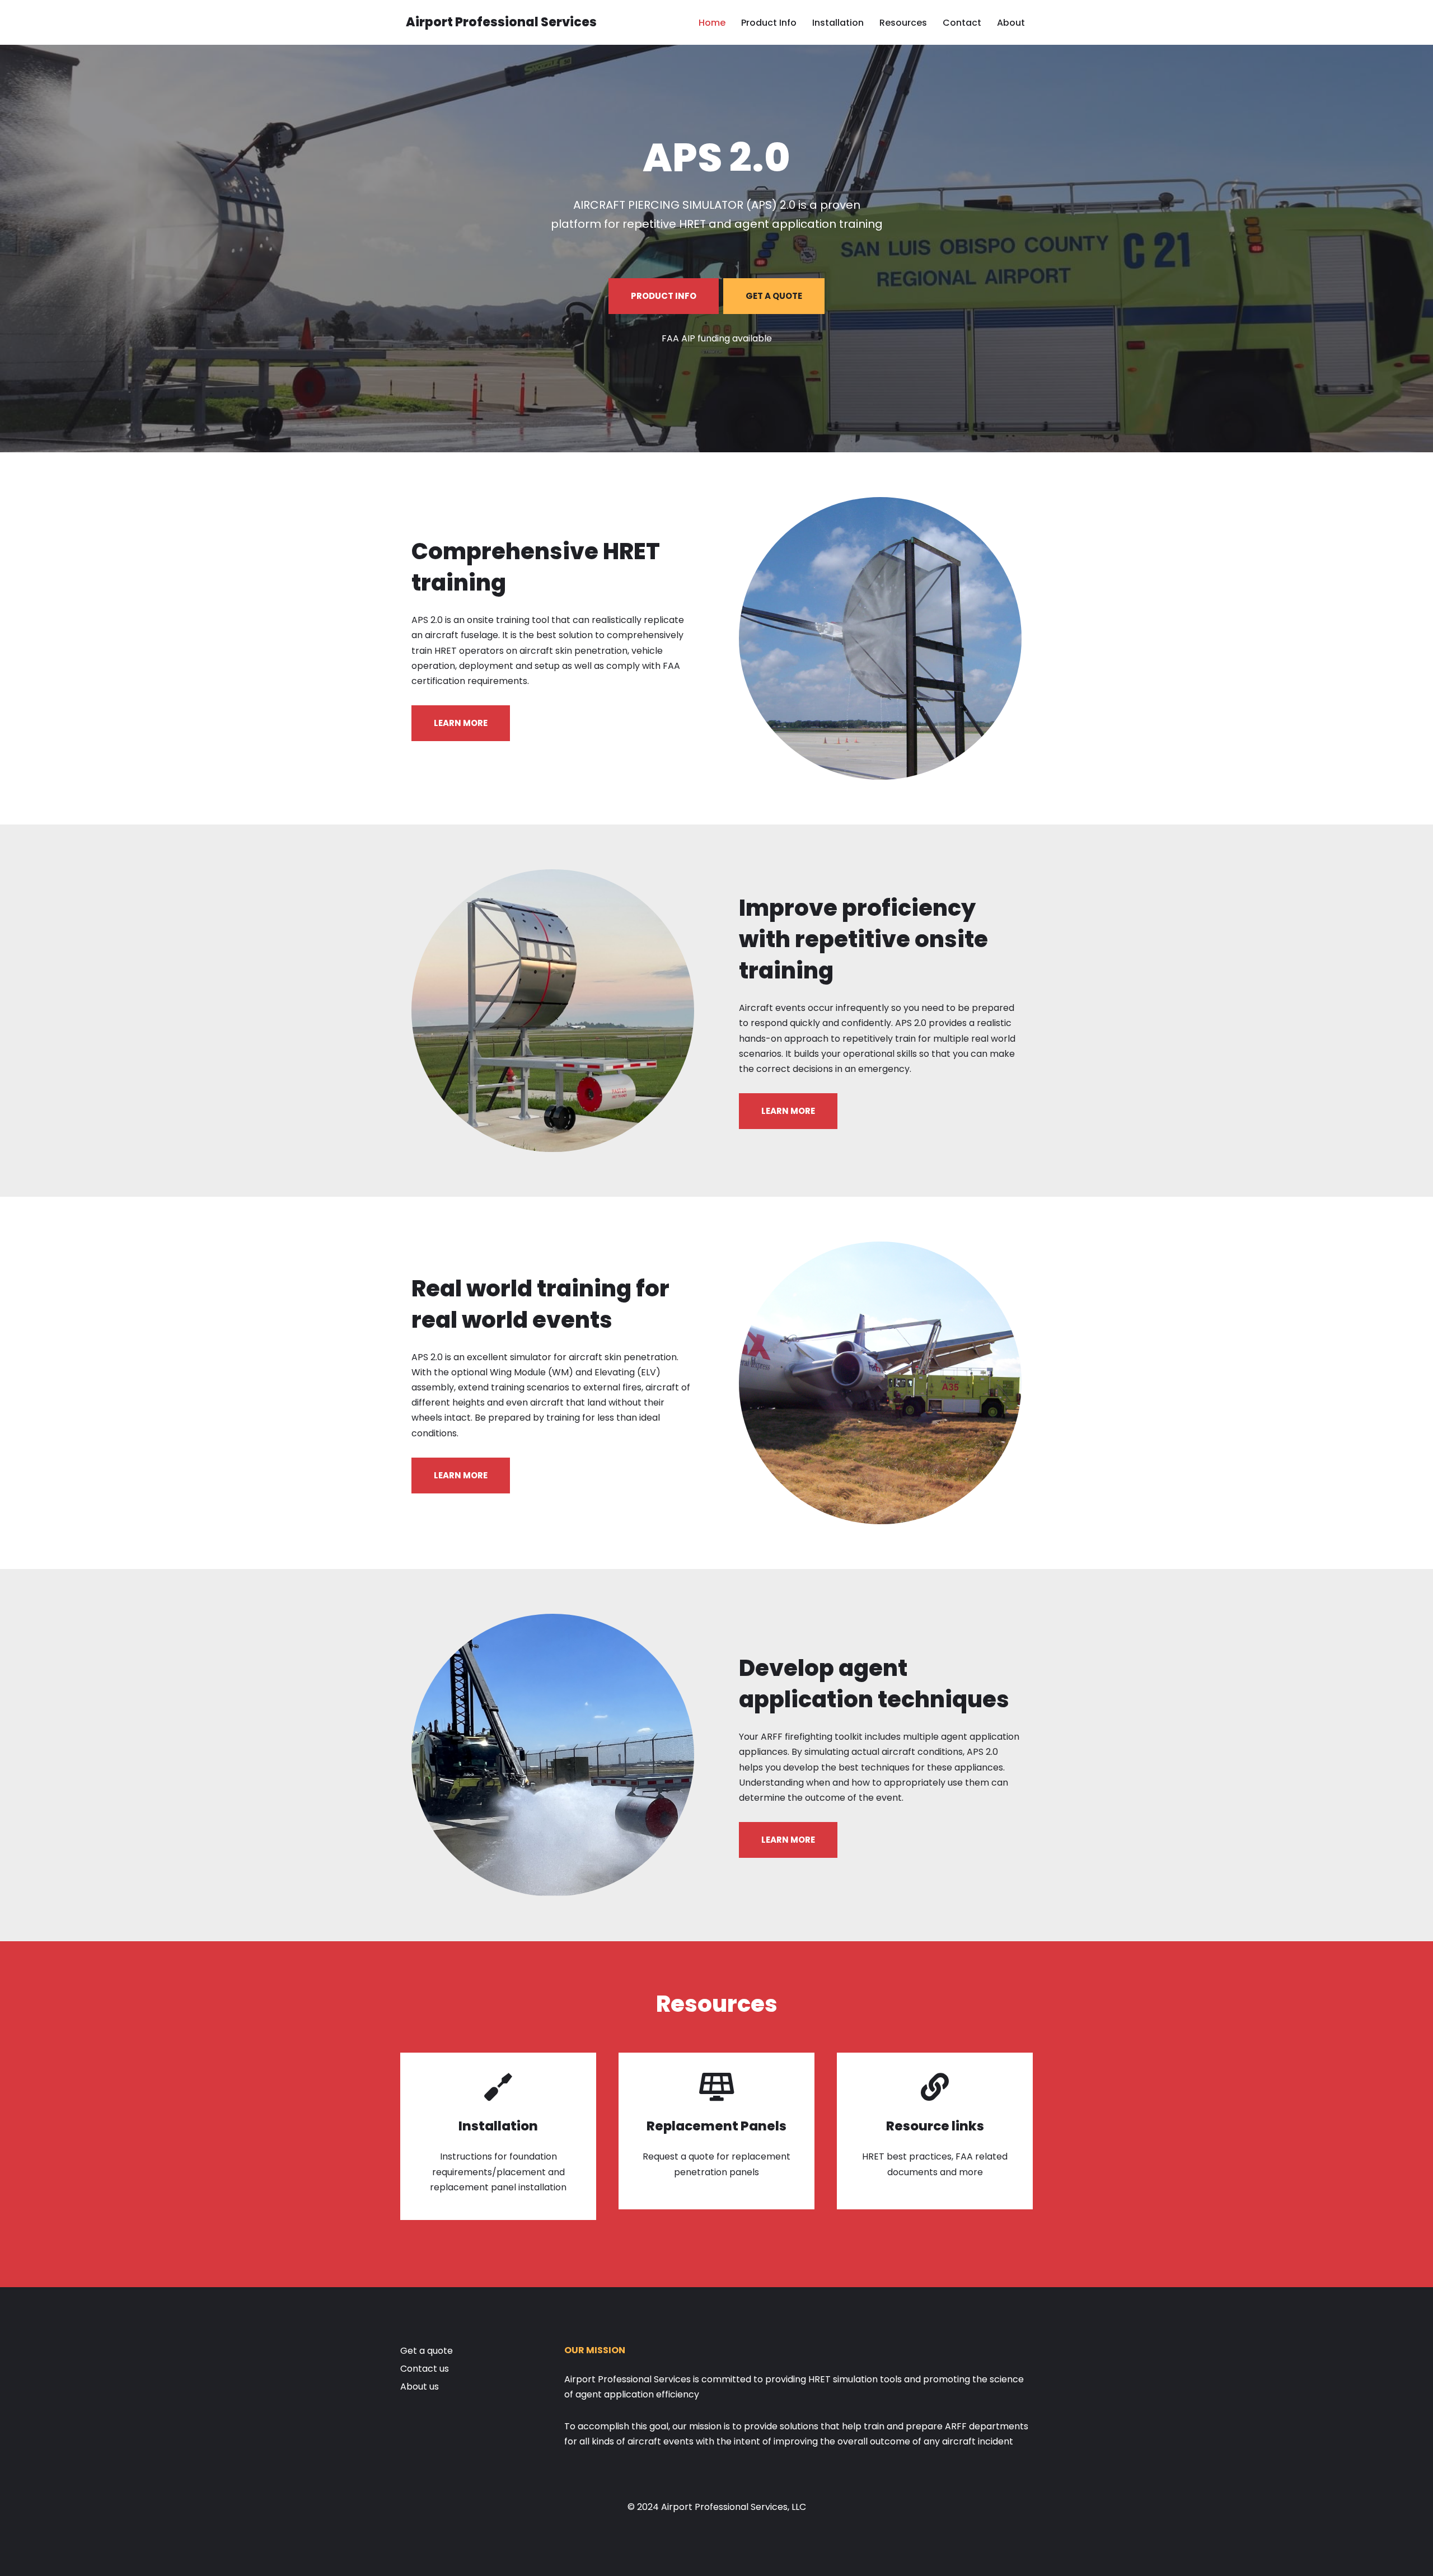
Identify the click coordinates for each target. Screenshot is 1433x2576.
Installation (838, 23)
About (1011, 23)
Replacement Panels (716, 2126)
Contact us (425, 2369)
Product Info (769, 23)
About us (420, 2387)
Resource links (935, 2126)
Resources (903, 23)
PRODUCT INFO (664, 296)
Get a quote (427, 2351)
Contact (962, 23)
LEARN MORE (461, 723)
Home (712, 23)
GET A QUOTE (774, 296)
